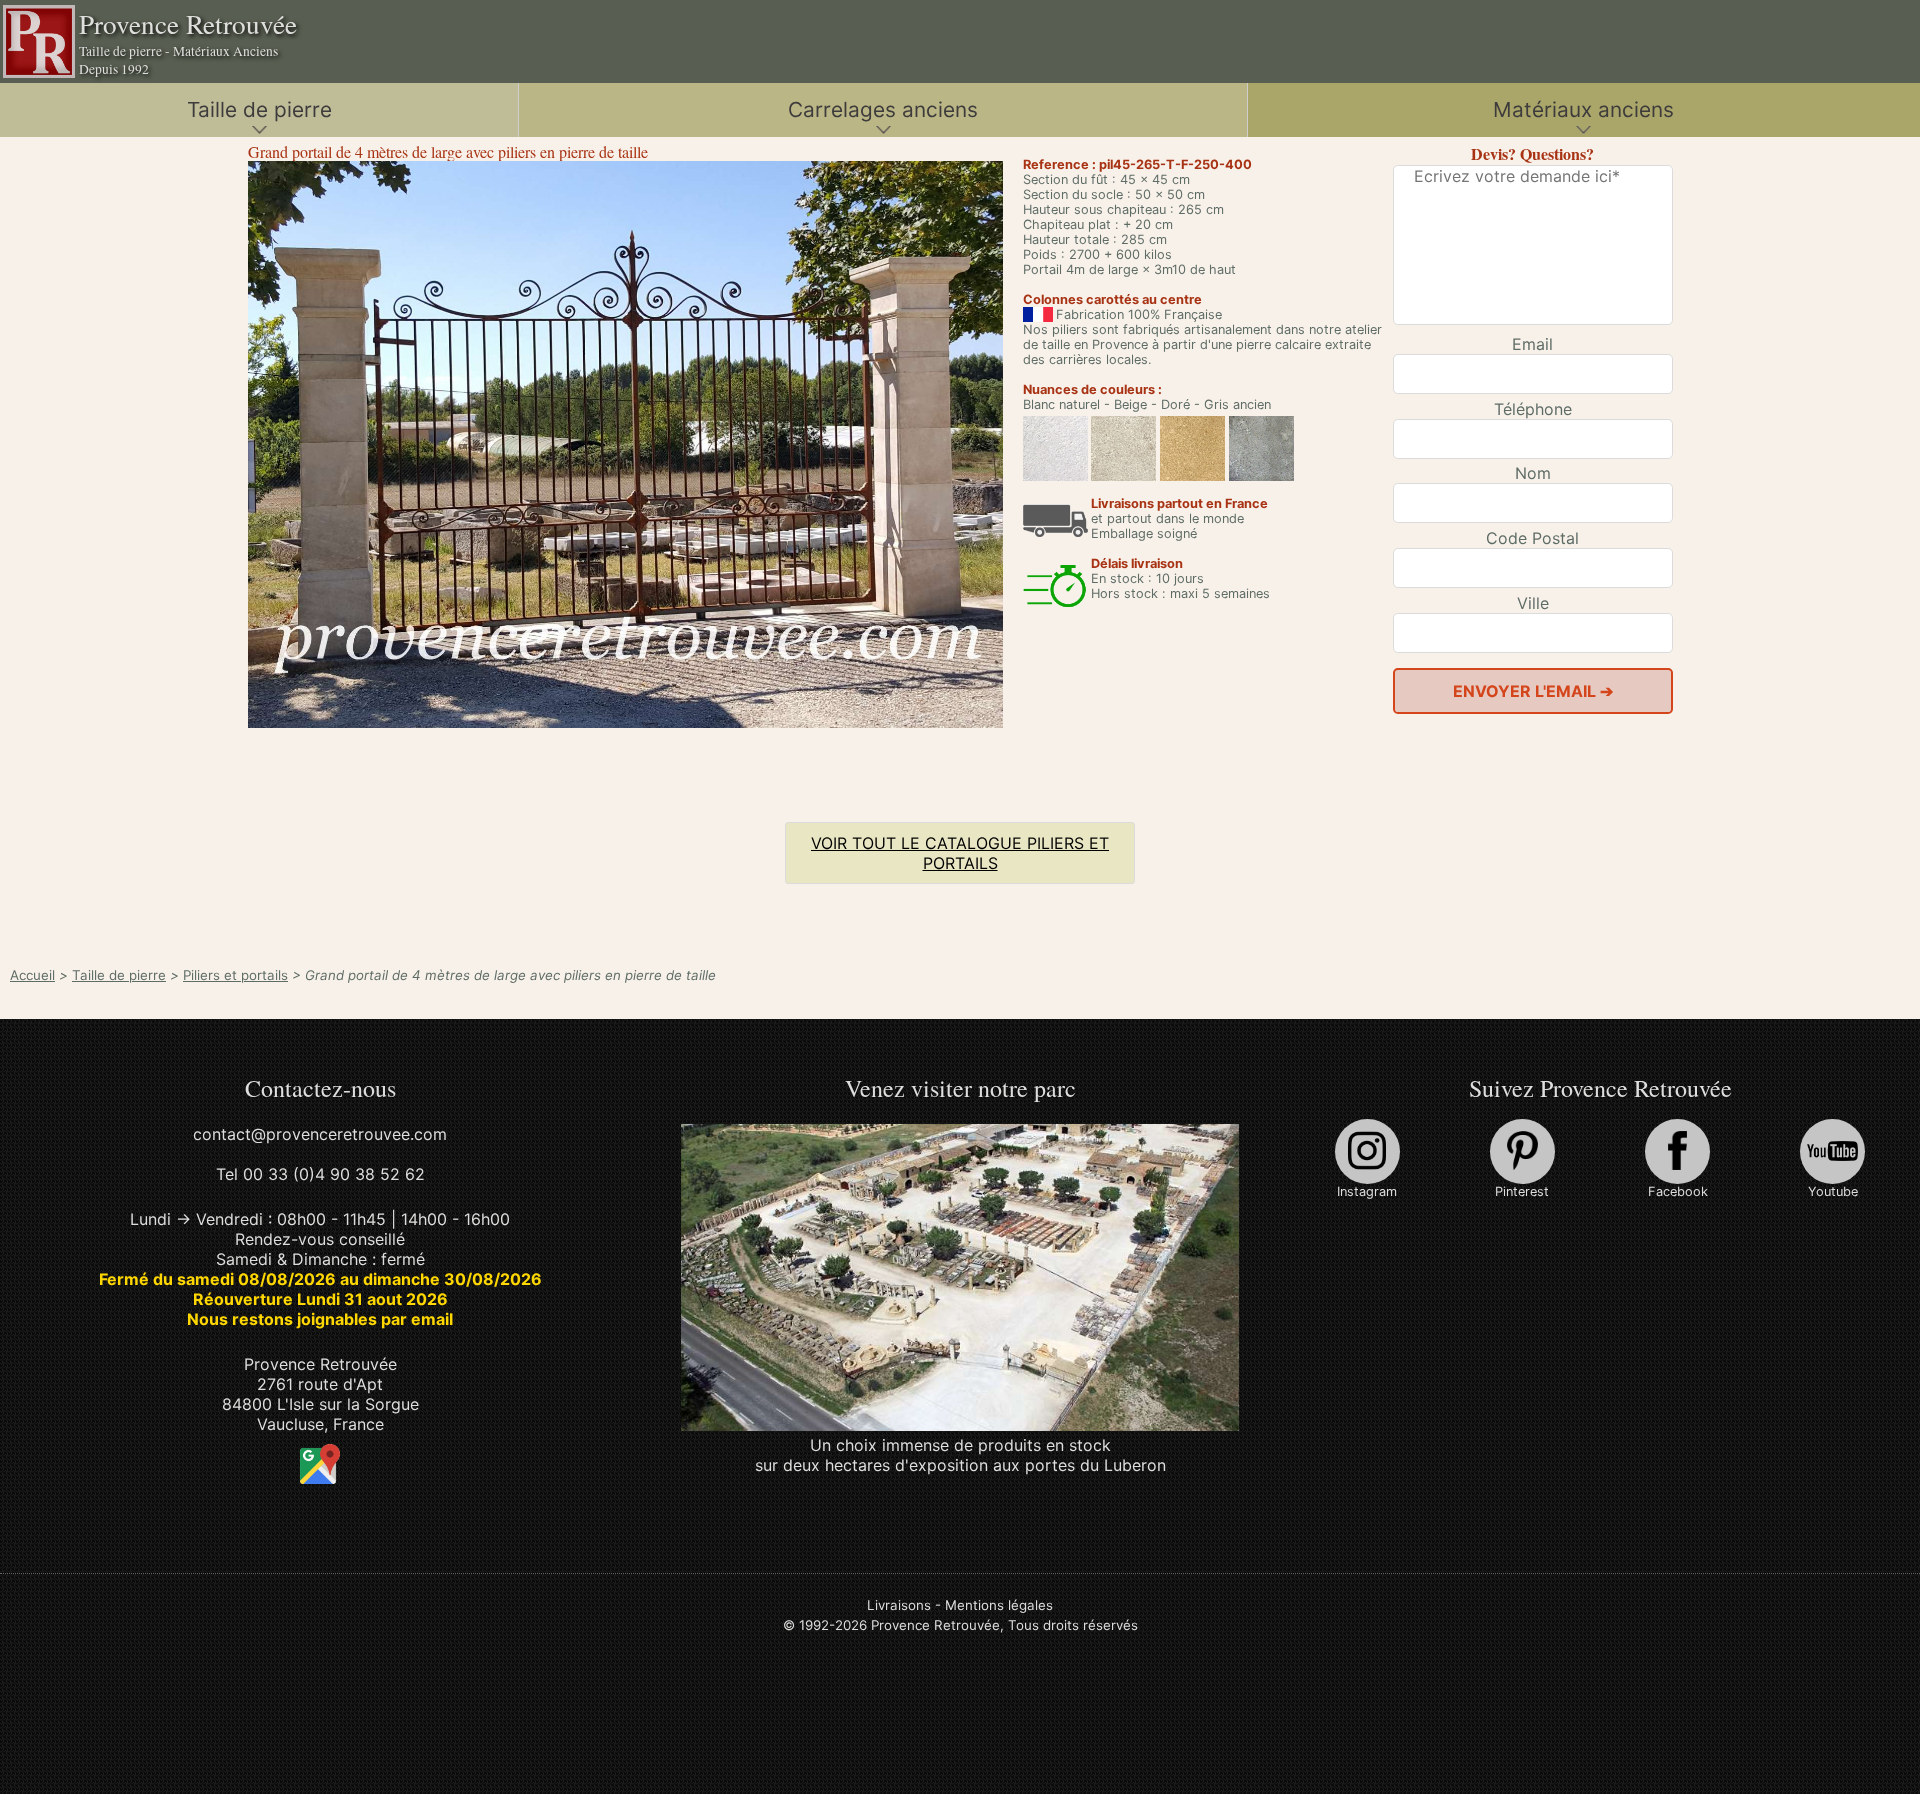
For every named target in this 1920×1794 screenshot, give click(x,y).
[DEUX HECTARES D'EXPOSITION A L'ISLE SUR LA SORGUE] (960, 1425)
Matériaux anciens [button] (1583, 109)
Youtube (1833, 1191)
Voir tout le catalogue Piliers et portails (960, 853)
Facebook (1678, 1191)
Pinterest (1522, 1191)
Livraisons (899, 1605)
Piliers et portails (235, 975)
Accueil (32, 975)
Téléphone (1533, 409)
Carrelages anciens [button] (883, 109)
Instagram (1367, 1191)
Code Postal (1532, 538)
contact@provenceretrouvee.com (320, 1134)
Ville (1533, 603)
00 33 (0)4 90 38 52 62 (334, 1174)
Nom (1533, 473)
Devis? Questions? (1532, 153)
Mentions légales (999, 1605)
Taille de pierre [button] (259, 109)
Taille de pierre (119, 975)
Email (1532, 344)
